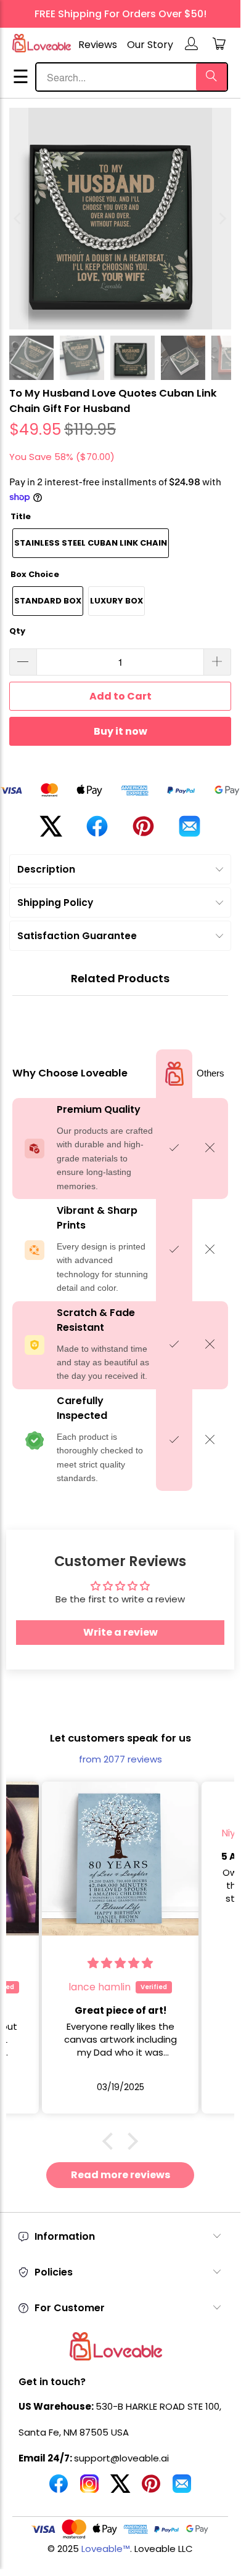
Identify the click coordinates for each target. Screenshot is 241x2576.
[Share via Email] (190, 831)
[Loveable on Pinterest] (151, 2489)
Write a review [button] (120, 1632)
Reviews (98, 45)
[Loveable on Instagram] (89, 2489)
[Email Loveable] (182, 2489)
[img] (38, 1963)
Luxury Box (116, 601)
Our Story (150, 45)
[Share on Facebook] (97, 831)
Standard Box (48, 601)
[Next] (222, 219)
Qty (17, 631)
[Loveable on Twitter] (120, 2489)
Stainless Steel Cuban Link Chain (91, 543)
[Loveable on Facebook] (59, 2489)
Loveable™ (106, 2549)
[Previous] (18, 219)
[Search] (211, 77)
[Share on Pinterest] (143, 831)
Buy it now (120, 731)
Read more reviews (120, 2175)
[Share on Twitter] (51, 831)
